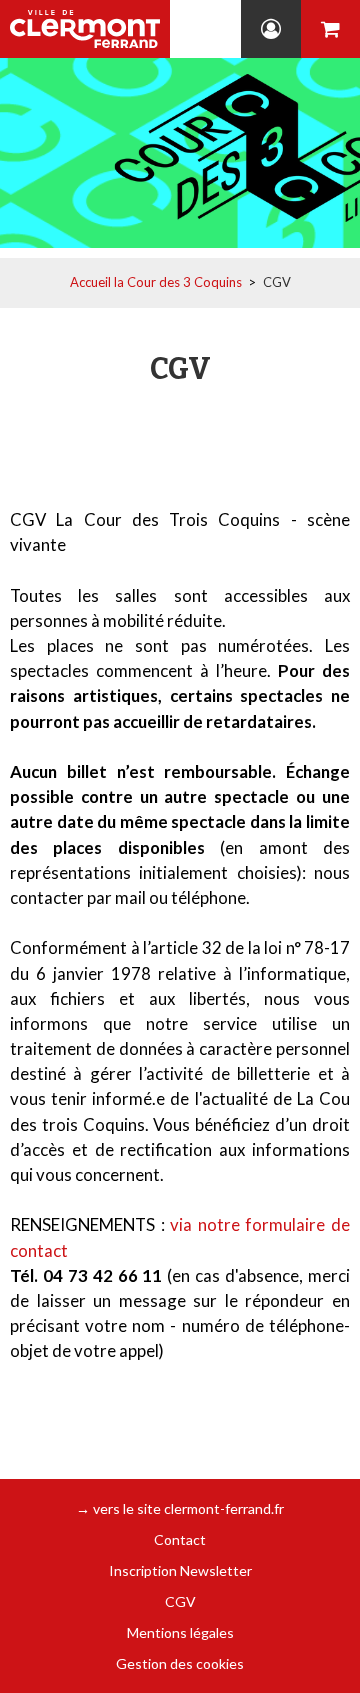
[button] (330, 29)
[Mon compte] (271, 29)
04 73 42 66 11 (220, 29)
